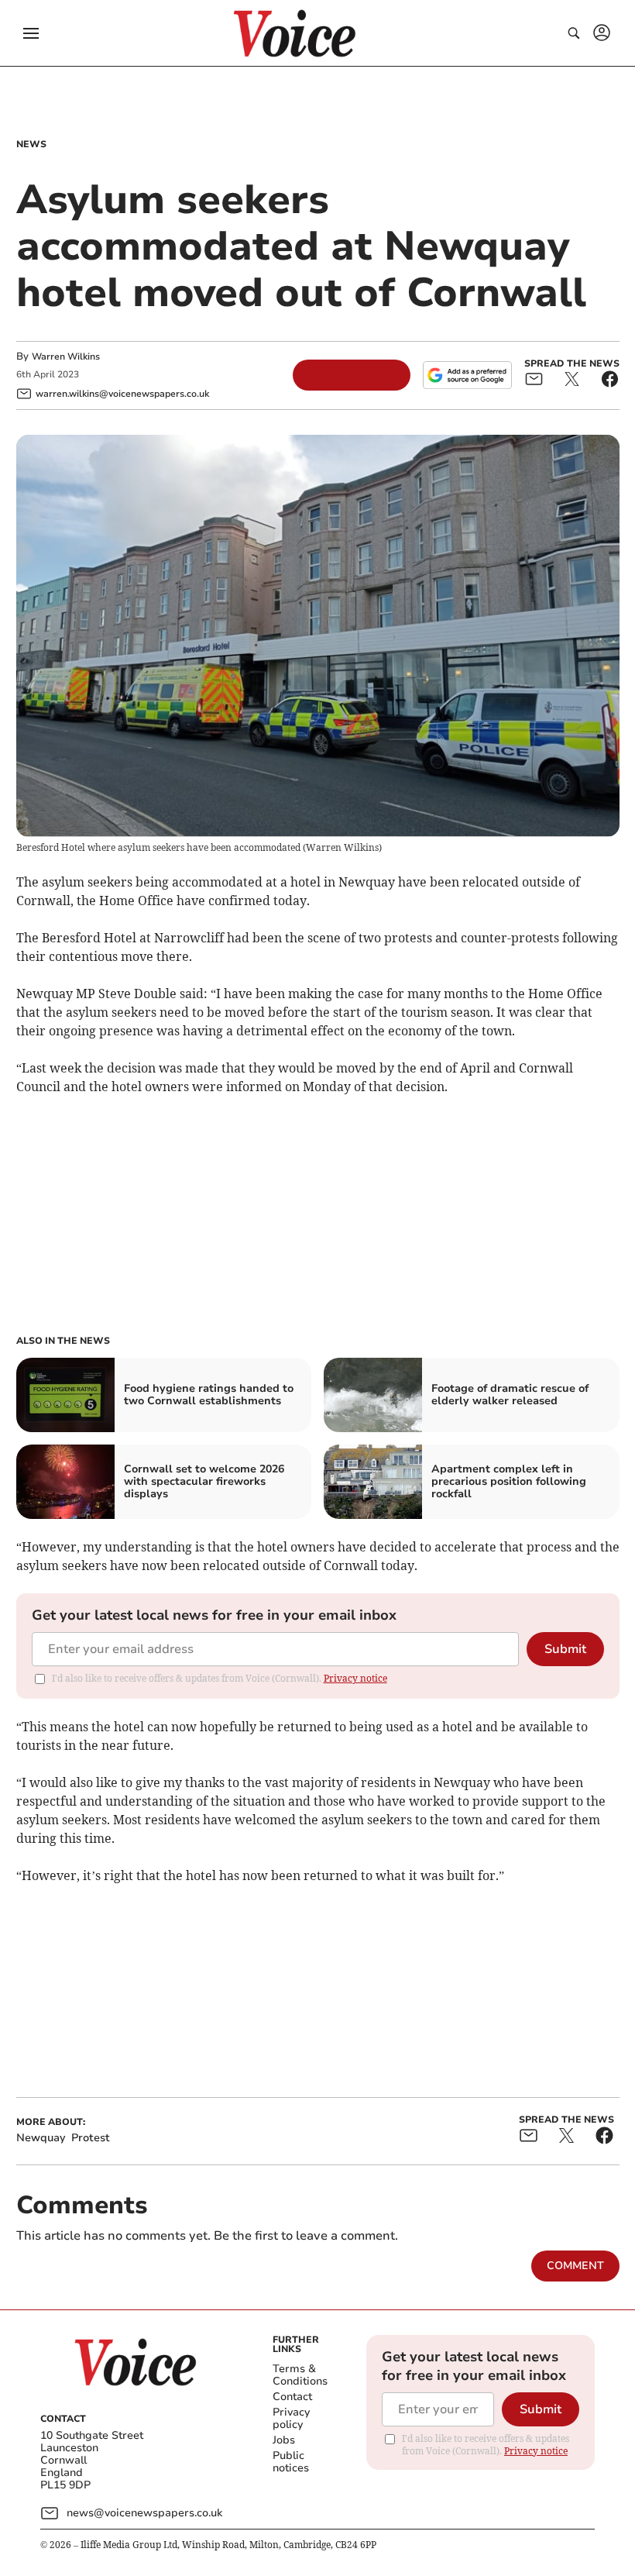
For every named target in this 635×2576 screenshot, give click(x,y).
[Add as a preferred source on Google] (467, 375)
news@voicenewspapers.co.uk (144, 2513)
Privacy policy (291, 2418)
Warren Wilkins (66, 356)
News (31, 144)
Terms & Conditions (300, 2375)
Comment (575, 2266)
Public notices (291, 2462)
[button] (31, 33)
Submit (565, 1649)
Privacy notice (355, 1678)
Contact (292, 2397)
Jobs (284, 2440)
